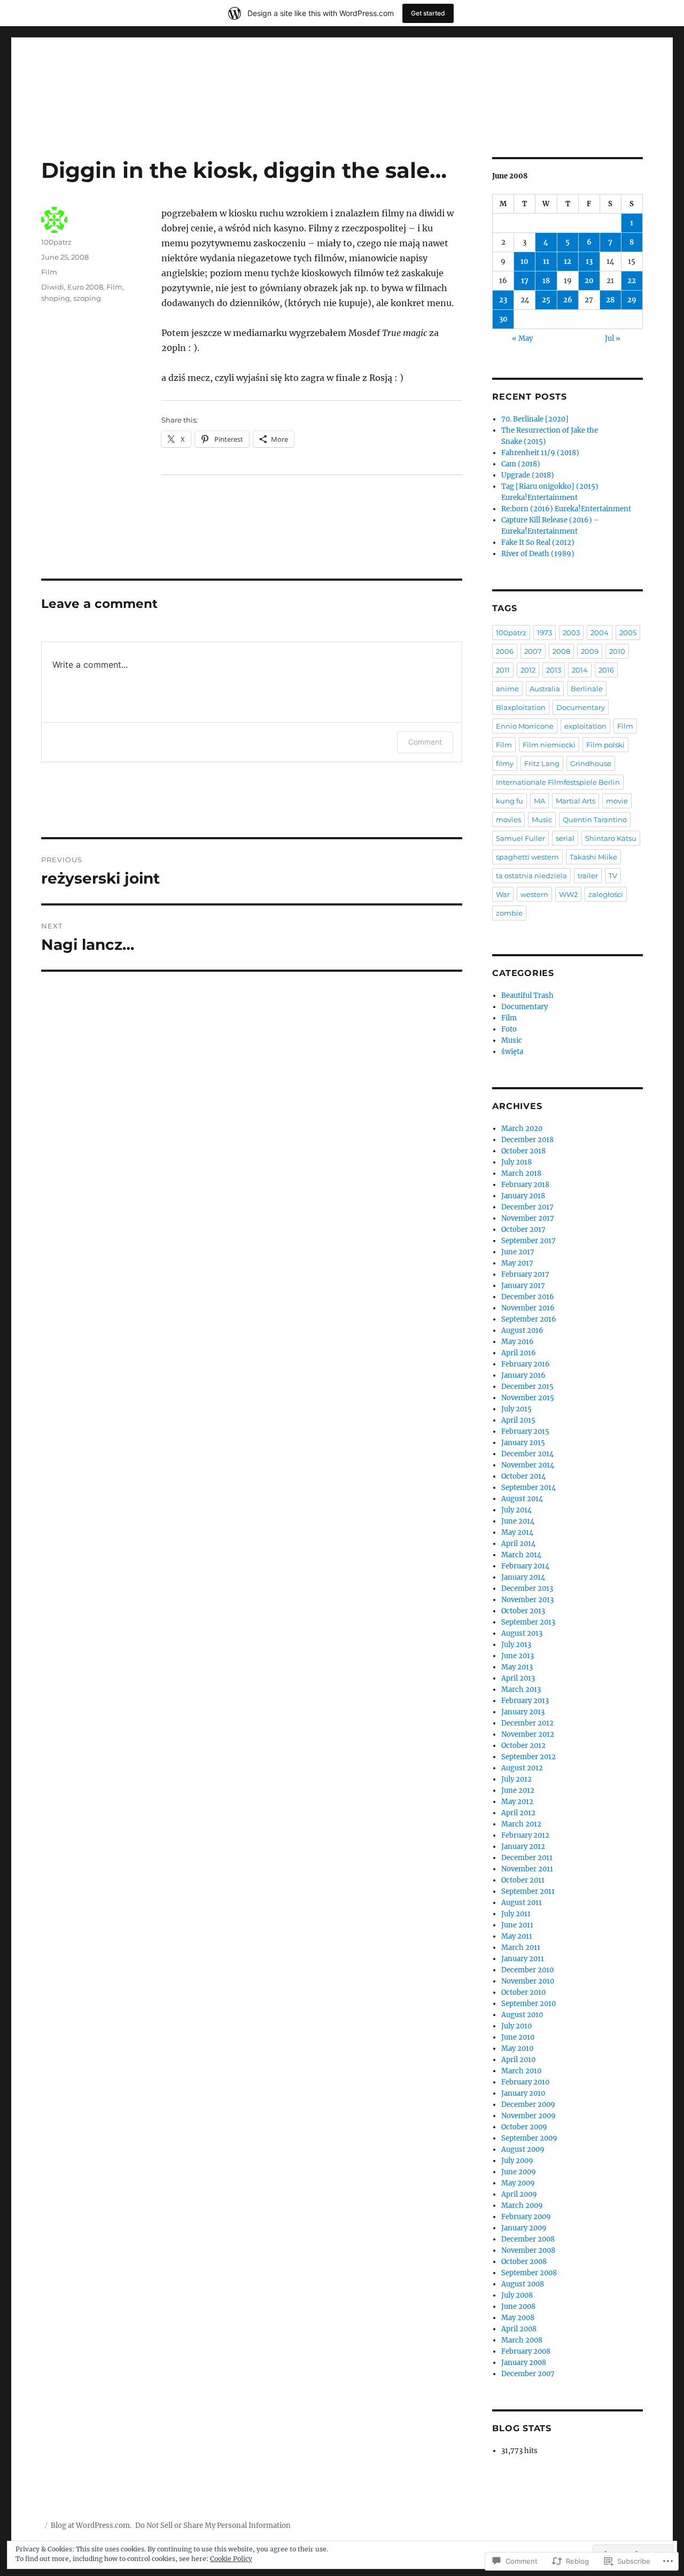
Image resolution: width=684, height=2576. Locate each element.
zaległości (606, 894)
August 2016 (522, 1330)
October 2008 (524, 2262)
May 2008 (518, 2318)
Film (49, 272)
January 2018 (523, 1196)
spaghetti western (527, 857)
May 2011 (517, 1936)
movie (617, 801)
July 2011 (516, 1914)
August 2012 (522, 1768)
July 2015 (516, 1409)
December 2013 (527, 1588)
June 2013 (518, 1656)
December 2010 (527, 1970)
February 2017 (525, 1274)
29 (632, 300)
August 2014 (522, 1499)
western (534, 894)
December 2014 (527, 1454)
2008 (561, 651)
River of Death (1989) (538, 554)
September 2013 (528, 1622)
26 (568, 300)
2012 (528, 670)
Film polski (605, 745)
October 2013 (523, 1611)
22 (632, 281)
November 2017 (528, 1218)
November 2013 (527, 1600)
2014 (580, 670)
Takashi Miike (593, 857)
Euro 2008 (85, 287)
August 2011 (522, 1903)
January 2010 (523, 2093)
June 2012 (518, 1790)
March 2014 (521, 1555)
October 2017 (523, 1230)
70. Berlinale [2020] (535, 419)
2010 (617, 651)
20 (589, 281)
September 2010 (528, 2004)
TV (613, 876)
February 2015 (525, 1431)
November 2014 (528, 1465)
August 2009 (523, 2149)
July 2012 (516, 1779)
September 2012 (528, 1757)
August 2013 (522, 1633)
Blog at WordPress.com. (91, 2526)
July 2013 (516, 1645)
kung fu (510, 801)
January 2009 (524, 2228)
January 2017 (523, 1286)
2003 (571, 633)
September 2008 (529, 2273)
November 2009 (528, 2116)
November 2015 (528, 1398)
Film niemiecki (549, 745)
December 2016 (528, 1297)
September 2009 (529, 2138)
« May (522, 338)
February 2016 (526, 1364)
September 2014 (528, 1488)
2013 (554, 670)
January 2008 (524, 2363)
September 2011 (528, 1891)
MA (539, 801)
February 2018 (525, 1185)
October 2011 (523, 1880)
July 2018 (516, 1162)
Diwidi (53, 287)
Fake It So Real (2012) (538, 542)
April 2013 (518, 1678)
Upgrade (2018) (528, 475)
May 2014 (517, 1532)
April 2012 (518, 1813)
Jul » (613, 338)
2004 (600, 633)
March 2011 (521, 1947)
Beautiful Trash (527, 996)
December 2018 (527, 1140)
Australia (545, 689)
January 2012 (523, 1847)
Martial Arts (576, 801)
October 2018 (523, 1151)
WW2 (568, 894)
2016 (606, 670)
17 (525, 281)
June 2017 (518, 1252)
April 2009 (519, 2194)
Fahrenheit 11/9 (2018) (540, 453)
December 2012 (527, 1723)
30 (503, 319)
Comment (425, 742)
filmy (505, 763)
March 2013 (521, 1689)
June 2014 (518, 1521)
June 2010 (518, 2037)
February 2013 (525, 1701)
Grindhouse (591, 763)
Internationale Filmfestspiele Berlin (558, 782)
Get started (428, 13)
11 (546, 261)
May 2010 (517, 2048)
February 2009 (526, 2217)
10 (524, 261)
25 (546, 300)
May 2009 (518, 2183)
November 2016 (528, 1308)
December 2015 (527, 1387)
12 (568, 261)
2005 (628, 633)
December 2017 (527, 1207)
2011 (503, 670)
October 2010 (523, 1992)
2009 (590, 651)
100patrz (56, 242)
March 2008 (522, 2340)
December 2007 (528, 2374)
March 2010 (521, 2071)
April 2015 (518, 1420)
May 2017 (517, 1263)
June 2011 (517, 1925)
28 (610, 300)
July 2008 (517, 2295)
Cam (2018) (521, 464)
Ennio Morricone (525, 726)
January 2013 (523, 1712)
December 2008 (528, 2239)
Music (542, 819)
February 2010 (525, 2082)
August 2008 (523, 2284)
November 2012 (528, 1734)
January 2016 (523, 1375)
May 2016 (518, 1342)
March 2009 (522, 2206)
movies (508, 819)
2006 (505, 651)
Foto (509, 1029)
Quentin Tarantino (595, 819)
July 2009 (517, 2161)
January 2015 (523, 1443)
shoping (56, 298)
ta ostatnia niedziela (531, 876)
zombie (509, 913)
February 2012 (525, 1835)
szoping (87, 298)
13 (589, 261)
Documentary (581, 707)
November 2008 (528, 2250)
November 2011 (527, 1869)
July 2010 (516, 2026)
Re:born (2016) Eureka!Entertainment (566, 509)
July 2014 (516, 1510)
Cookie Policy (231, 2559)
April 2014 (518, 1544)
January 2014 (523, 1577)
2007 (533, 651)
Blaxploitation (521, 707)
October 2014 (523, 1476)
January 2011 (523, 1959)
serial (565, 838)
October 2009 (524, 2127)
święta (512, 1052)
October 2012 (523, 1746)
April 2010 (518, 2060)
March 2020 (522, 1129)
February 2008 (526, 2351)
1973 (545, 633)
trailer (588, 876)
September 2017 (528, 1241)
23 (503, 300)
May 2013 (517, 1667)
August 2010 (522, 2015)
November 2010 (528, 1981)
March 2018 (521, 1173)
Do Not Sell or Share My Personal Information (213, 2526)
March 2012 (521, 1824)
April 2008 (519, 2329)
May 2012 (517, 1802)
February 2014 (525, 1566)
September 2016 (529, 1319)
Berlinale (587, 689)
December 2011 (527, 1858)
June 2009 (519, 2172)
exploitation (585, 726)
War (503, 894)
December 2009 (528, 2105)
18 (546, 281)
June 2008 (518, 2306)
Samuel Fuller (520, 838)
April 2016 (519, 1353)
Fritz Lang (542, 763)
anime (507, 689)
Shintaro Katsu (611, 838)
